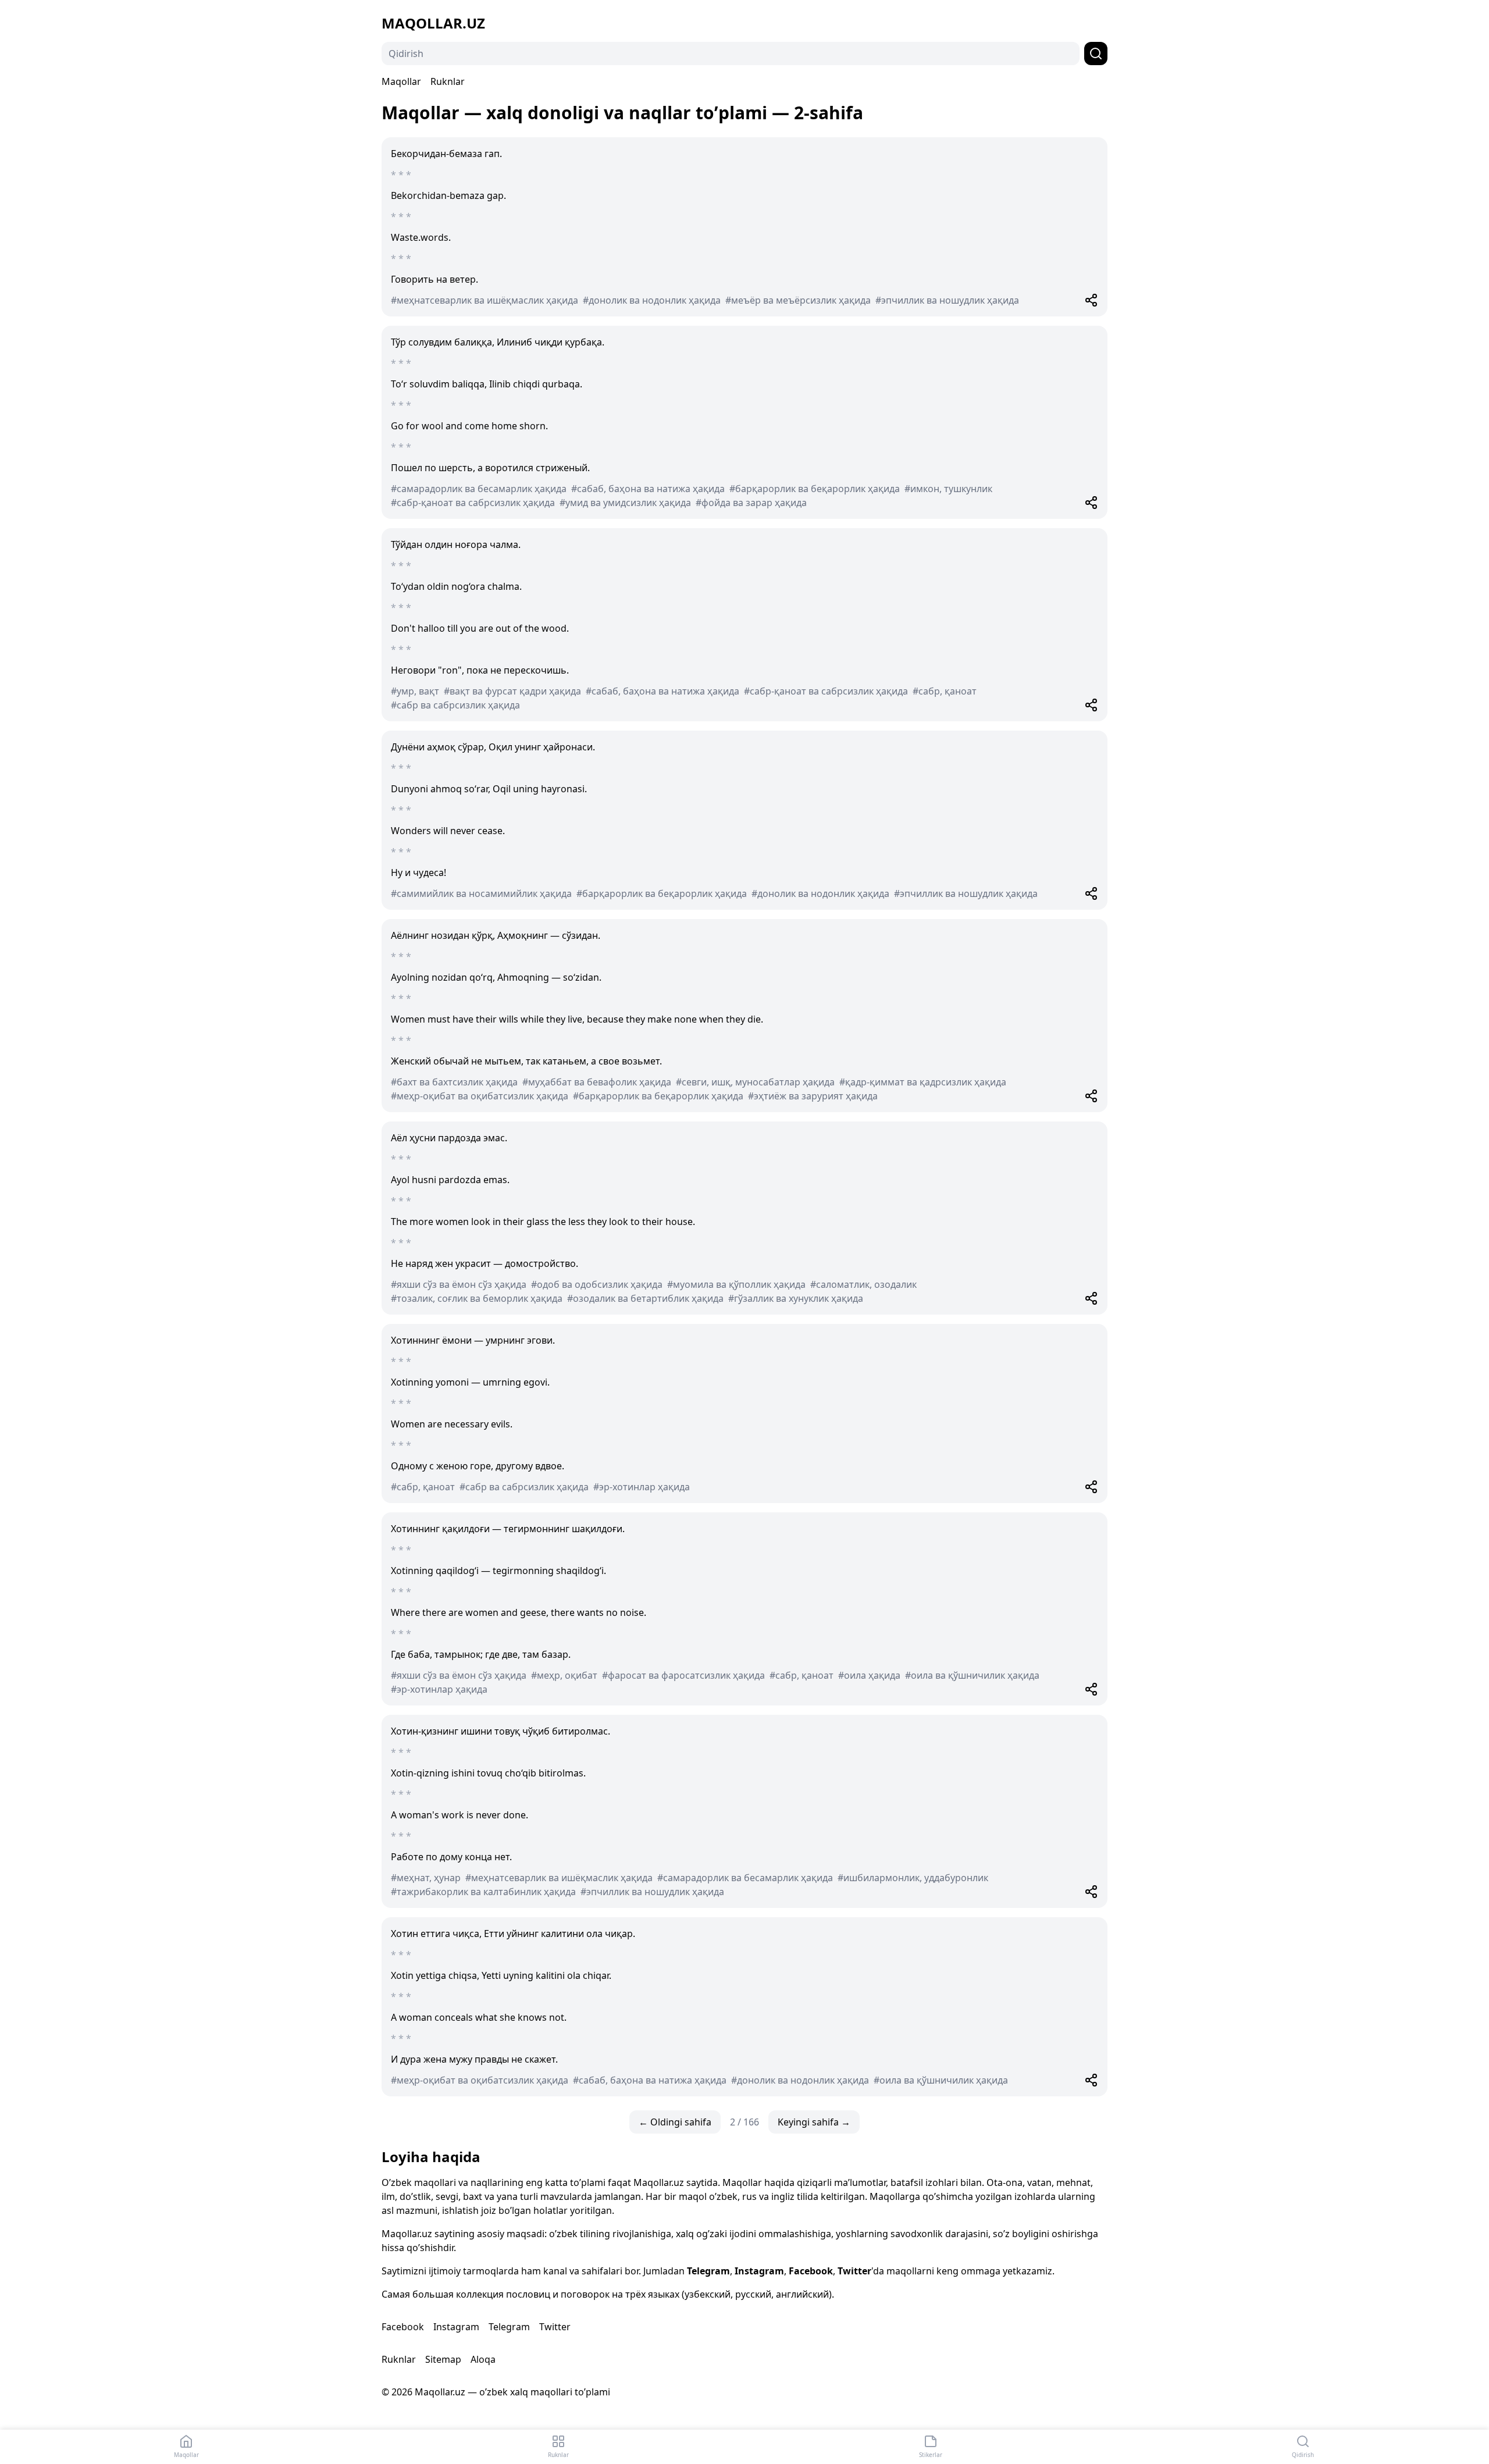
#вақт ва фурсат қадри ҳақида (512, 691)
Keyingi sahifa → (814, 2122)
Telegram (708, 2271)
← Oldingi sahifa (675, 2122)
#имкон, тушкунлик (948, 489)
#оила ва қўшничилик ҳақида (972, 1675)
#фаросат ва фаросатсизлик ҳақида (683, 1675)
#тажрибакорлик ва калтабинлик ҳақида (483, 1892)
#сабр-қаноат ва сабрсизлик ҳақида (473, 503)
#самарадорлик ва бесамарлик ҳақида (479, 489)
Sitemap (443, 2359)
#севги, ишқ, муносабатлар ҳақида (755, 1082)
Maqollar (401, 81)
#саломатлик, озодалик (863, 1284)
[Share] (1091, 300)
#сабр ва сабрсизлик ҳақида (455, 705)
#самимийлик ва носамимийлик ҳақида (481, 893)
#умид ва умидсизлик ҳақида (625, 503)
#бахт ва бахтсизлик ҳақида (454, 1082)
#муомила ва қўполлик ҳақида (736, 1284)
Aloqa (483, 2359)
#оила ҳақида (869, 1675)
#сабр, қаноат (945, 691)
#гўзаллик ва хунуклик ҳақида (796, 1298)
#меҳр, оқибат (564, 1675)
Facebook (811, 2271)
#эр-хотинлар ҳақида (642, 1487)
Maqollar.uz (433, 23)
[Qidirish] (1096, 54)
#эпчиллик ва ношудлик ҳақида (947, 300)
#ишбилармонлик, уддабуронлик (913, 1878)
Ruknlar (448, 81)
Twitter (854, 2271)
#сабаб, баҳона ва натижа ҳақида (648, 489)
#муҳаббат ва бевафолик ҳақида (597, 1082)
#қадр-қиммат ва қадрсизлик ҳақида (923, 1082)
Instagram (759, 2271)
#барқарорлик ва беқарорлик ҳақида (815, 489)
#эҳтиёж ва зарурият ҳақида (813, 1096)
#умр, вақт (415, 691)
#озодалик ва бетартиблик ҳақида (645, 1298)
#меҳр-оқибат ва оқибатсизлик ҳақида (480, 1096)
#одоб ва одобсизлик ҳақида (597, 1284)
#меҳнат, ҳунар (426, 1878)
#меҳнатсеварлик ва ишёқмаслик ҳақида (485, 300)
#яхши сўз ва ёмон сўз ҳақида (459, 1284)
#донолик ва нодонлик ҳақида (652, 300)
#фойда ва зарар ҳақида (751, 503)
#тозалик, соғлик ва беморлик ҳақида (477, 1298)
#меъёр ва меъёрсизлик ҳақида (798, 300)
